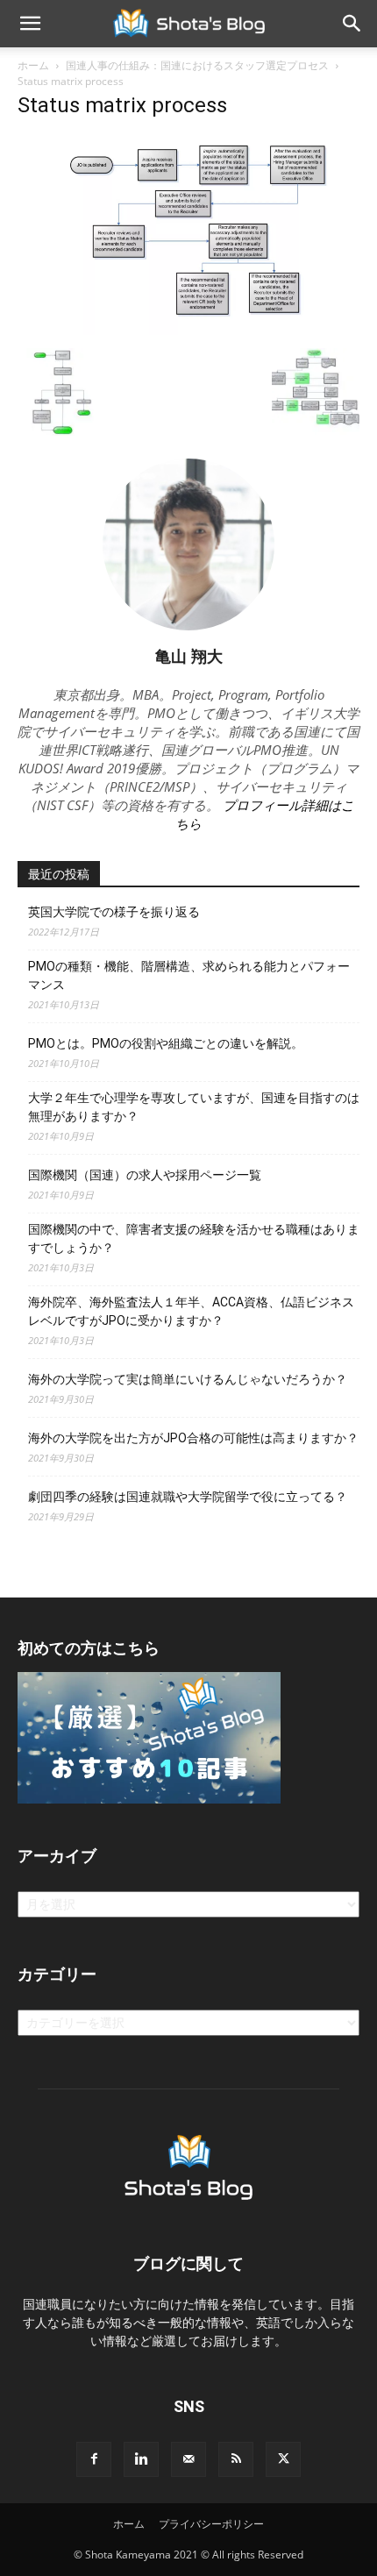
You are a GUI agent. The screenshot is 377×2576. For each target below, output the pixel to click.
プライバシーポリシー (211, 2524)
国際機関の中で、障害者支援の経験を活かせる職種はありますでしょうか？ (194, 1238)
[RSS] (236, 2459)
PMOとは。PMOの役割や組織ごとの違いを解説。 (166, 1043)
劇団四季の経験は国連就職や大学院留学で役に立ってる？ (188, 1497)
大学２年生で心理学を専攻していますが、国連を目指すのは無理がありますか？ (194, 1107)
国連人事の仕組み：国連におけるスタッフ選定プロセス (197, 65)
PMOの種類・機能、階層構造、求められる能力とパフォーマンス (189, 975)
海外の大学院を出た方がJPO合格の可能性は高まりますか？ (193, 1438)
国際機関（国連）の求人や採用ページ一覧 (145, 1175)
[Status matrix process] (188, 330)
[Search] (352, 24)
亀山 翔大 (189, 656)
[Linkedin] (141, 2459)
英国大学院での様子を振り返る (114, 912)
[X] (283, 2459)
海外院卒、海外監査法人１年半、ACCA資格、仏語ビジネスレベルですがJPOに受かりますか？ (191, 1311)
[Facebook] (94, 2459)
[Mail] (188, 2459)
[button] (30, 24)
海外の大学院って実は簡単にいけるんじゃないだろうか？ (188, 1379)
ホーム (33, 65)
